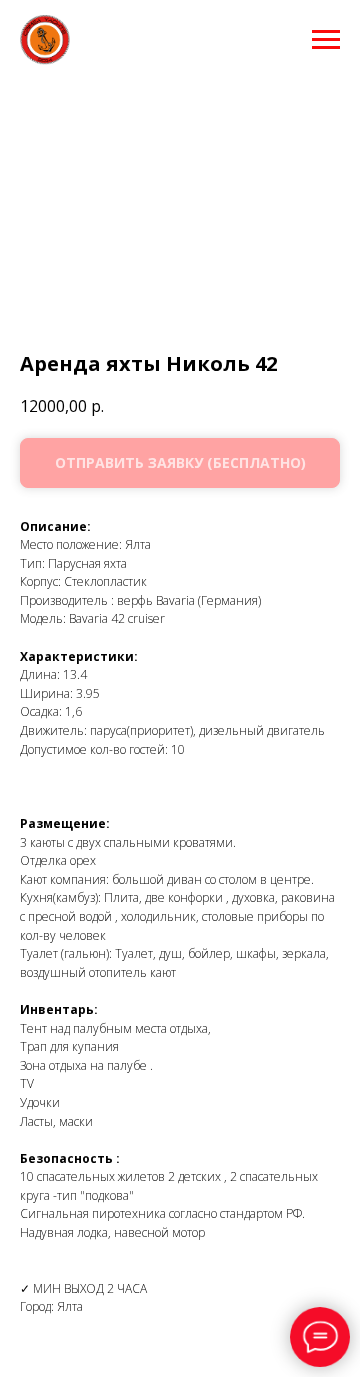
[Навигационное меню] (326, 40)
